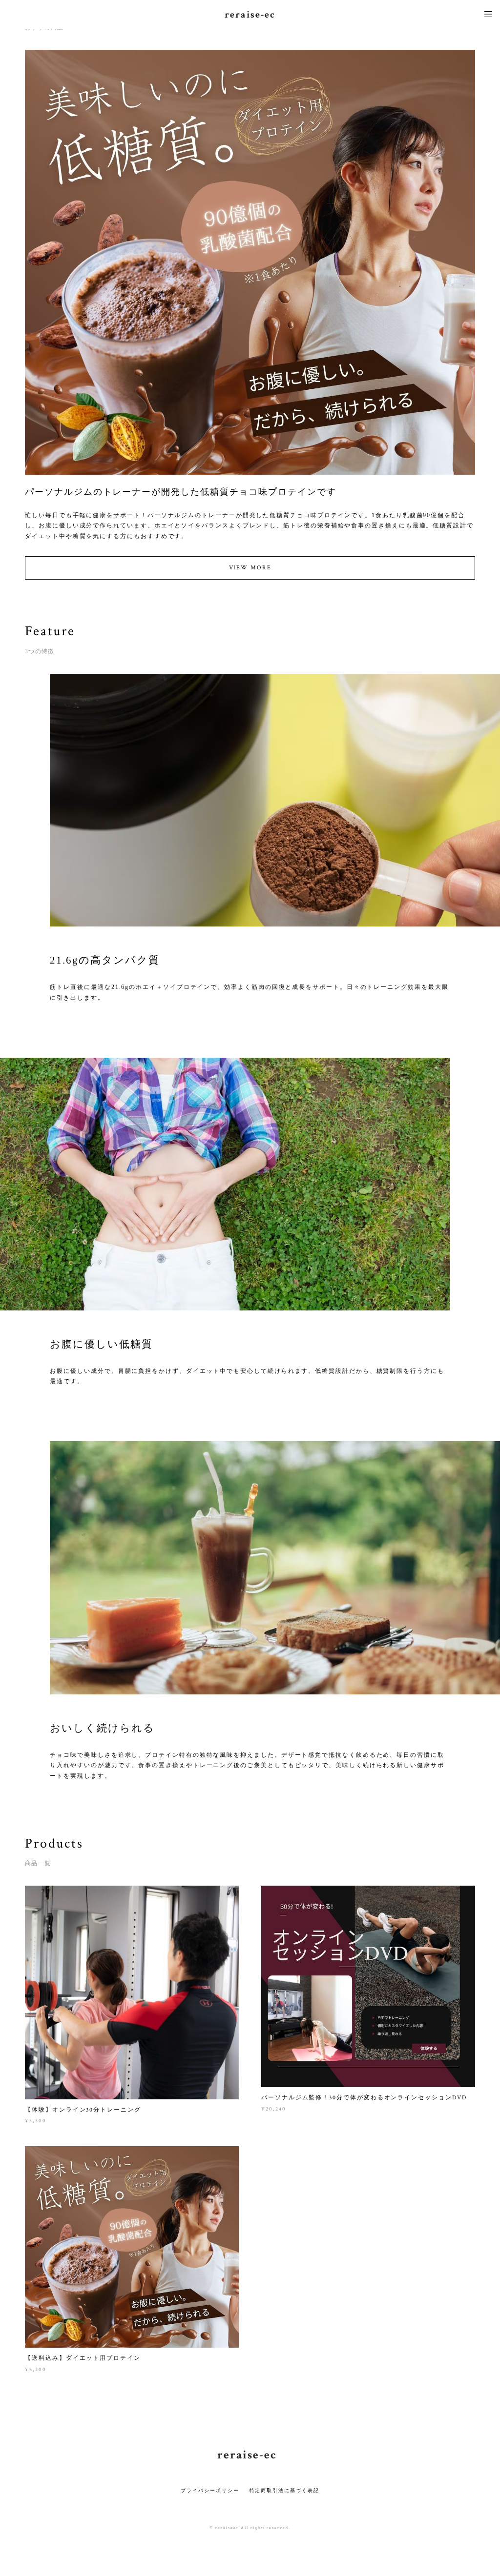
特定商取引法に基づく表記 (284, 2490)
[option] (250, 322)
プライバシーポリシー (210, 2490)
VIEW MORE (250, 568)
